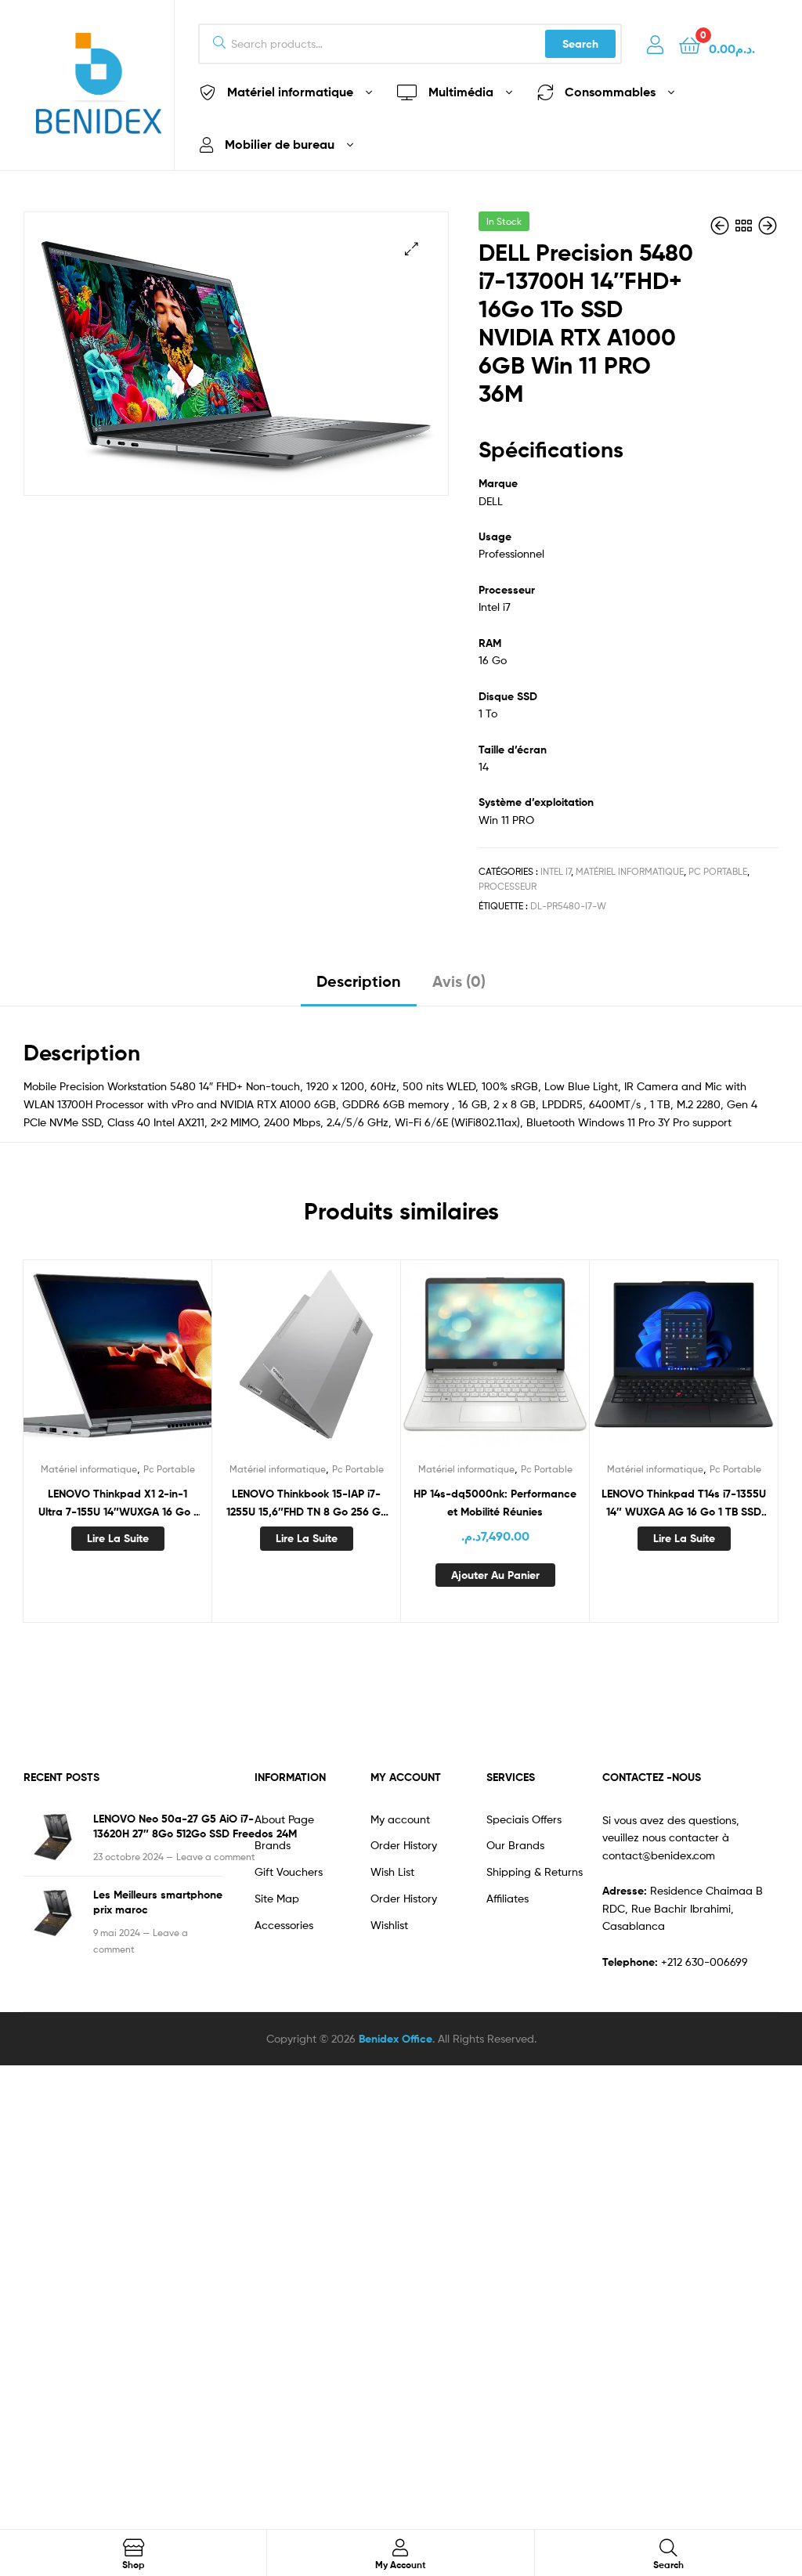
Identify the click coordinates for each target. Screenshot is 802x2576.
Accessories (284, 1925)
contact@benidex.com (659, 1855)
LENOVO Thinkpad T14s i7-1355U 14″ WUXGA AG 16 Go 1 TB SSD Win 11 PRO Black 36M (684, 1503)
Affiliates (508, 1898)
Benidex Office (396, 2039)
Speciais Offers (524, 1819)
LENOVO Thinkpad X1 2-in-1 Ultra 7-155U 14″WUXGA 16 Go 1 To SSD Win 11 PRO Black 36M (118, 1503)
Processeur (508, 886)
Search (580, 44)
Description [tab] (359, 981)
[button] (412, 249)
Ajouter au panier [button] (495, 1575)
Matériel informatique (630, 871)
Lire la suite (118, 1538)
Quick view (117, 1364)
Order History (404, 1845)
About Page (284, 1819)
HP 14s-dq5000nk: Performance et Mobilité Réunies (495, 1503)
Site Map (277, 1898)
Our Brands (515, 1845)
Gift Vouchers (289, 1871)
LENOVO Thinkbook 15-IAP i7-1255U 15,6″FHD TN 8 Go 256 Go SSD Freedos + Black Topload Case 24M (307, 1503)
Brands (273, 1845)
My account (400, 1819)
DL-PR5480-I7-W (568, 906)
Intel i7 (556, 871)
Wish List (392, 1871)
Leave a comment (216, 1857)
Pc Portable (718, 871)
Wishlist (389, 1925)
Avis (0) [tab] (459, 981)
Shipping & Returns (535, 1871)
